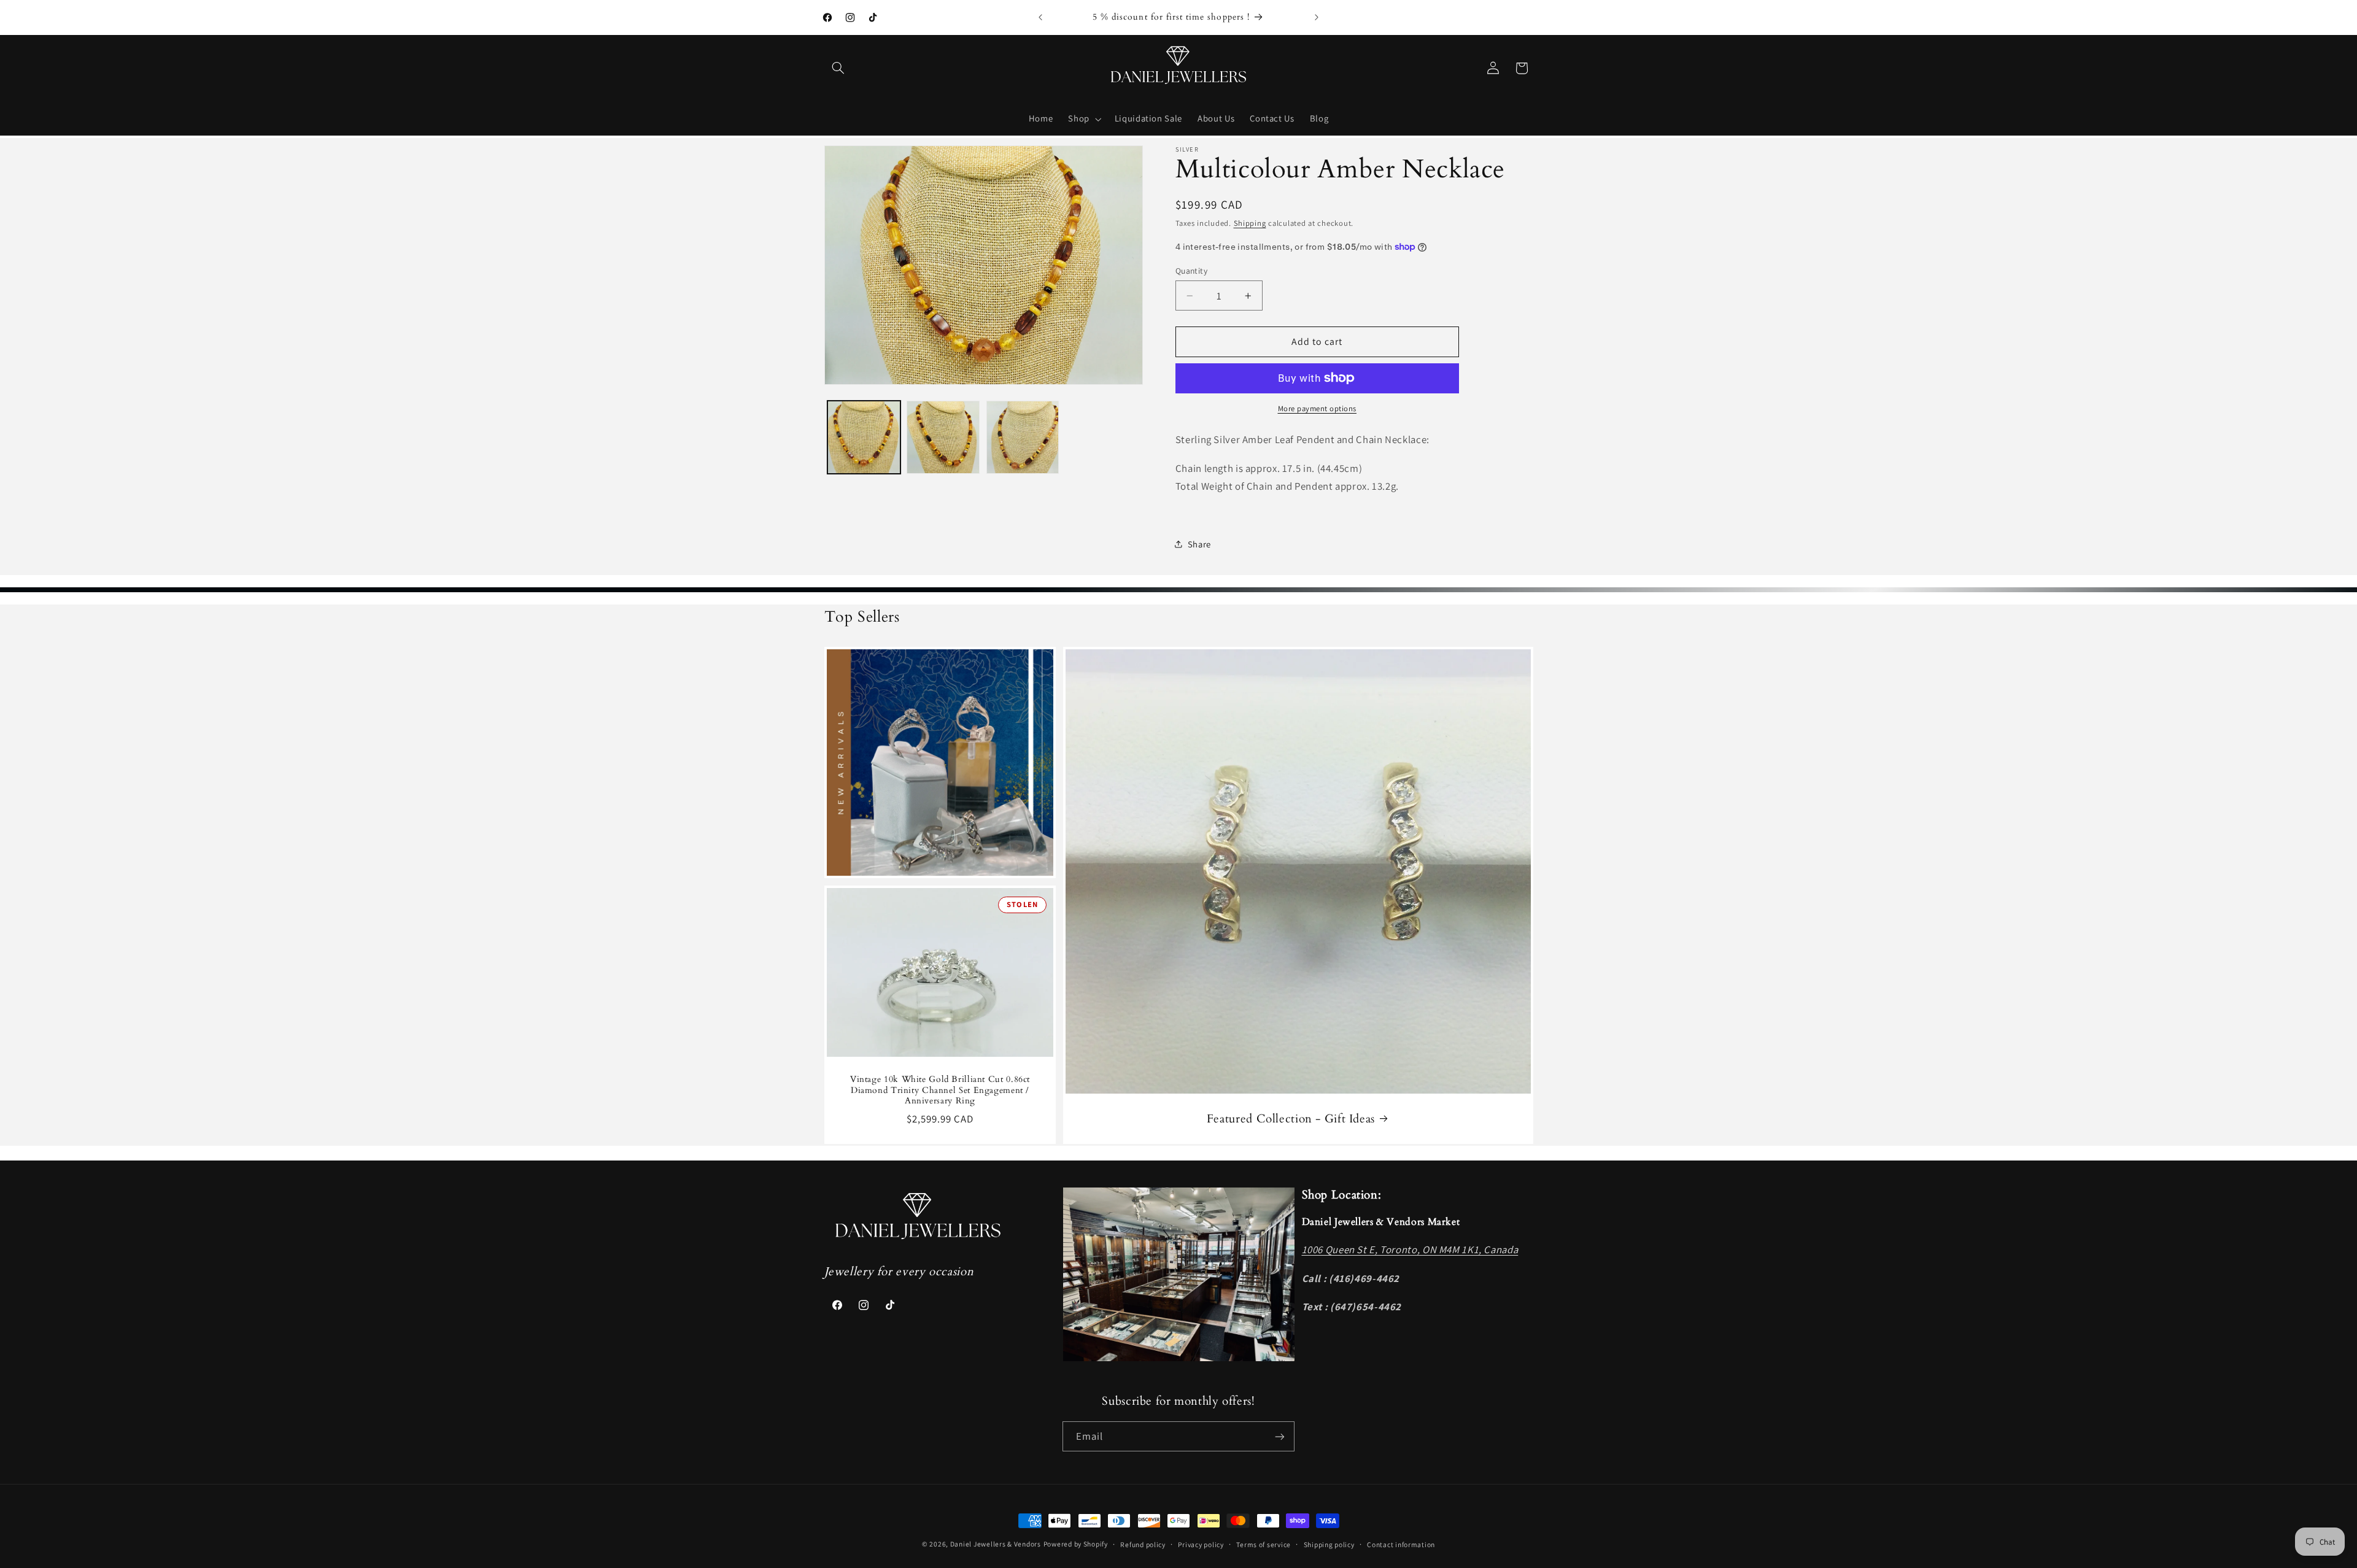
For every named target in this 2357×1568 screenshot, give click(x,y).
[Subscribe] (1280, 1436)
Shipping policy (1329, 1544)
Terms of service (1264, 1544)
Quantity (1191, 271)
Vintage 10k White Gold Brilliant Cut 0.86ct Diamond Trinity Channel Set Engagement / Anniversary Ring (939, 1090)
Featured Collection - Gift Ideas (1290, 1118)
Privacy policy (1201, 1544)
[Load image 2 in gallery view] (943, 437)
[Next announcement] (1317, 17)
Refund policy (1143, 1544)
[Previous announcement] (1040, 17)
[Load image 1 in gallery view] (864, 437)
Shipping (1250, 223)
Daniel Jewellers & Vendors (996, 1544)
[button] (838, 68)
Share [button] (1199, 544)
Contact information (1401, 1544)
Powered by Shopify (1076, 1544)
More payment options (1318, 408)
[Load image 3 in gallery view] (1023, 437)
